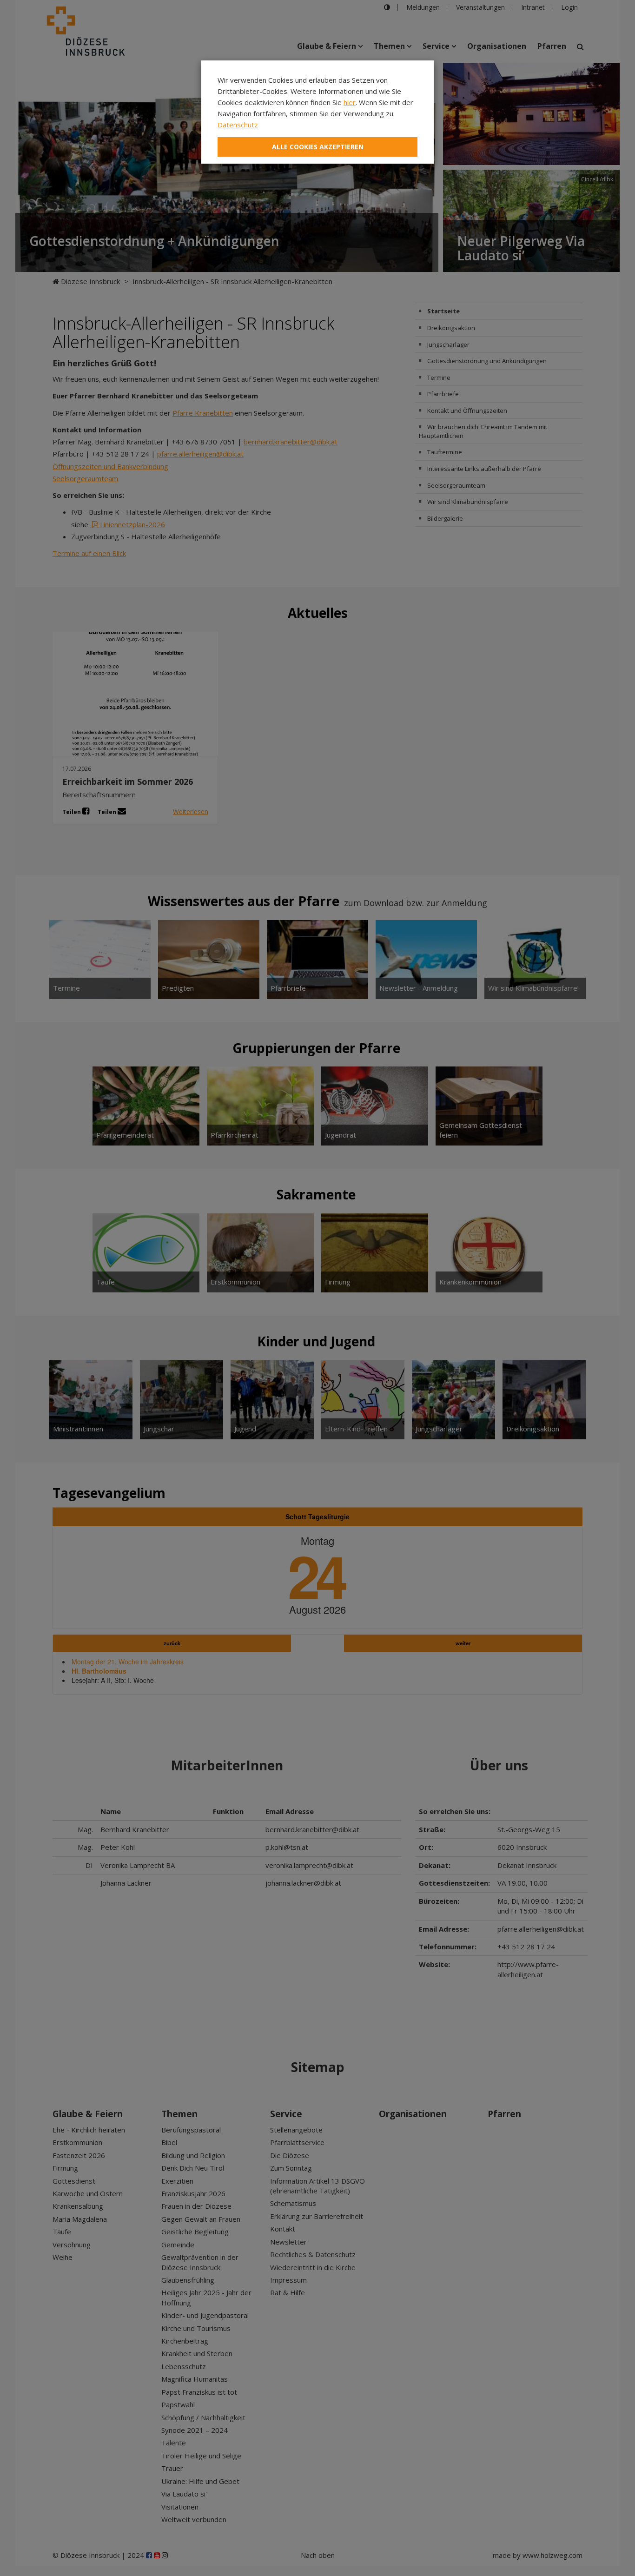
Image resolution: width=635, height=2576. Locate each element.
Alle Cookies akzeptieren (318, 147)
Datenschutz (238, 125)
